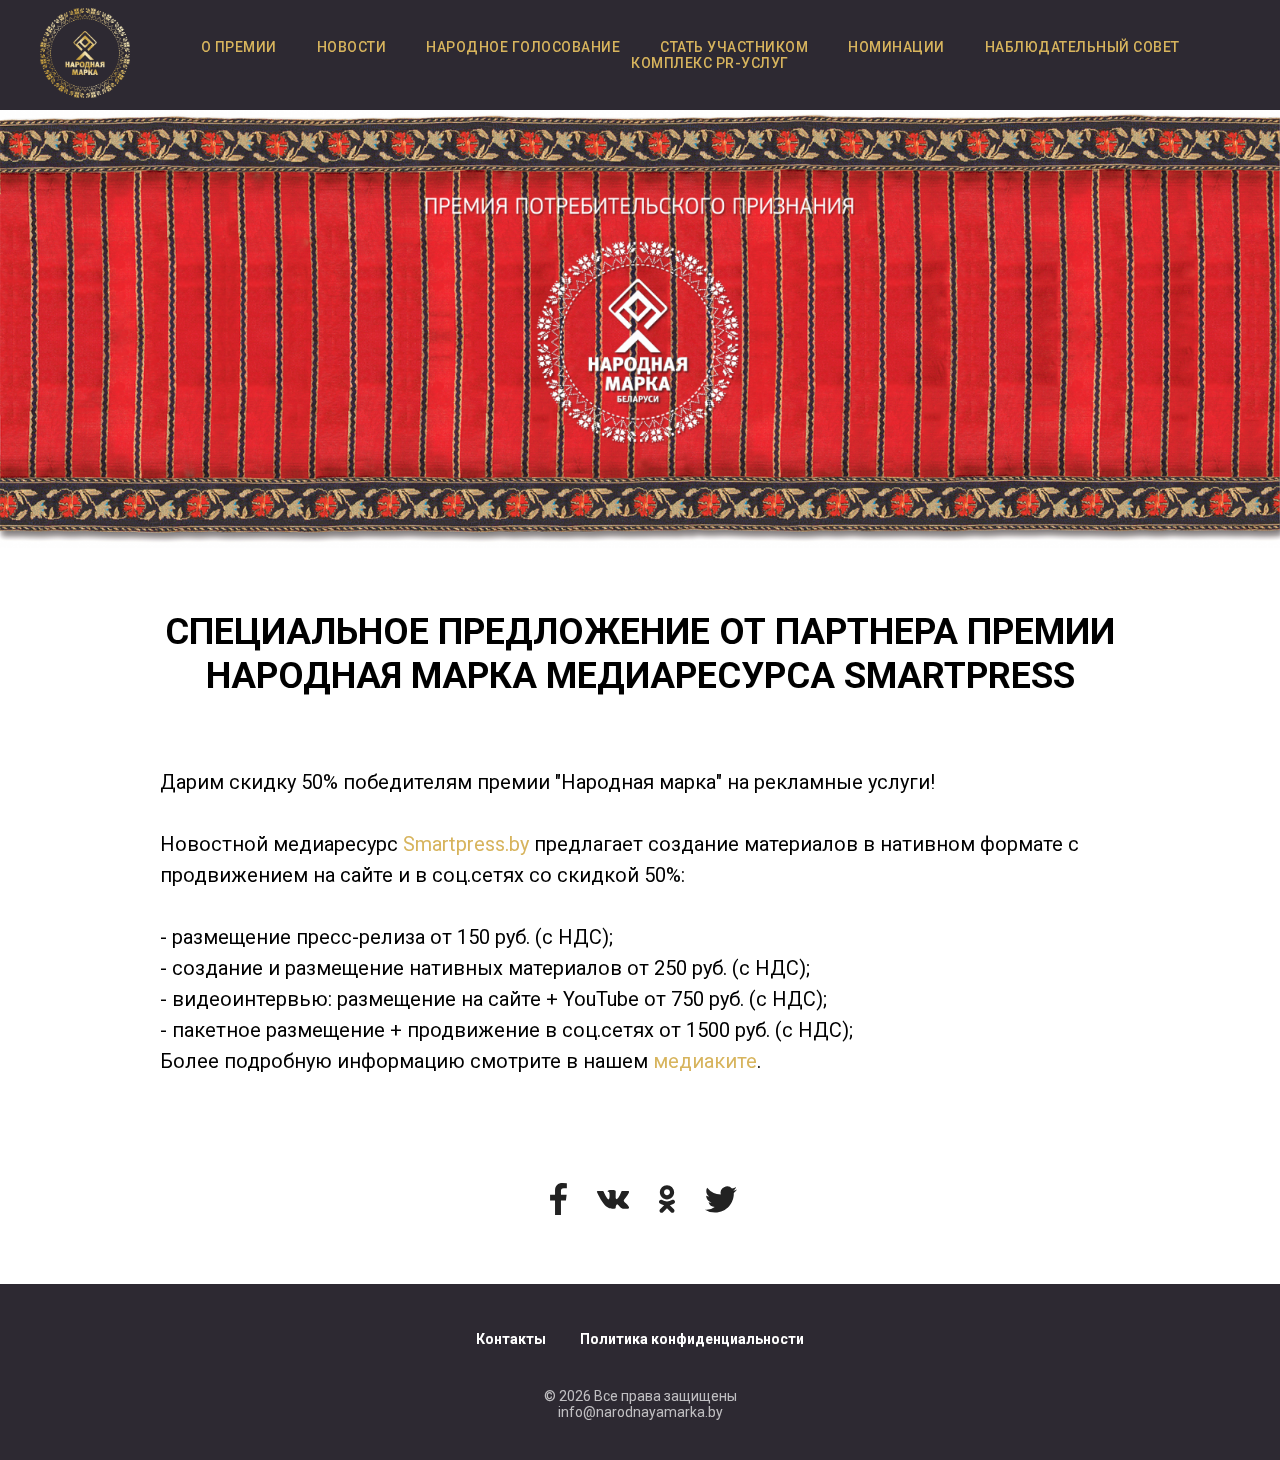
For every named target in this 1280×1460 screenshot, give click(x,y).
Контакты (511, 1339)
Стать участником (734, 47)
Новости (352, 47)
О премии (239, 47)
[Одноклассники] (667, 1199)
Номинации (896, 47)
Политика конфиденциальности (692, 1339)
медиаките (705, 1061)
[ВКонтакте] (613, 1199)
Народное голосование (523, 47)
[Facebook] (559, 1199)
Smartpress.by (466, 844)
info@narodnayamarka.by (640, 1412)
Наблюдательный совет (1082, 47)
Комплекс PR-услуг (710, 63)
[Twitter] (721, 1199)
